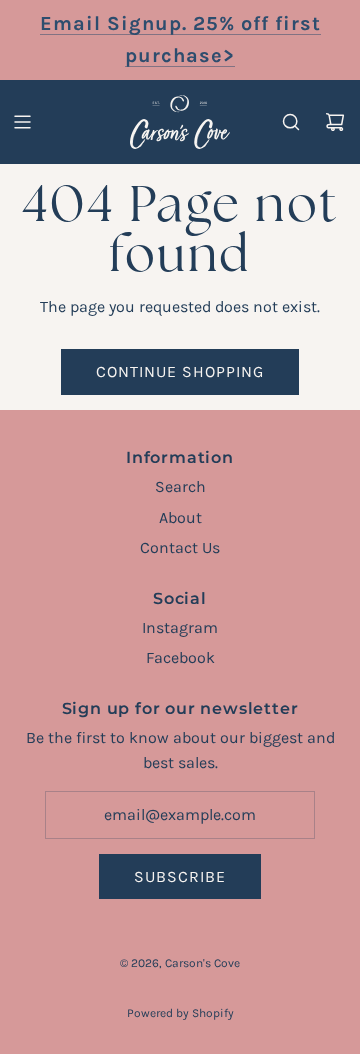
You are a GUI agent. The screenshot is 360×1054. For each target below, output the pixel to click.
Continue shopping (180, 371)
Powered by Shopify (180, 1013)
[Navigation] (22, 122)
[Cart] (335, 122)
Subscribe (180, 876)
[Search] (291, 122)
